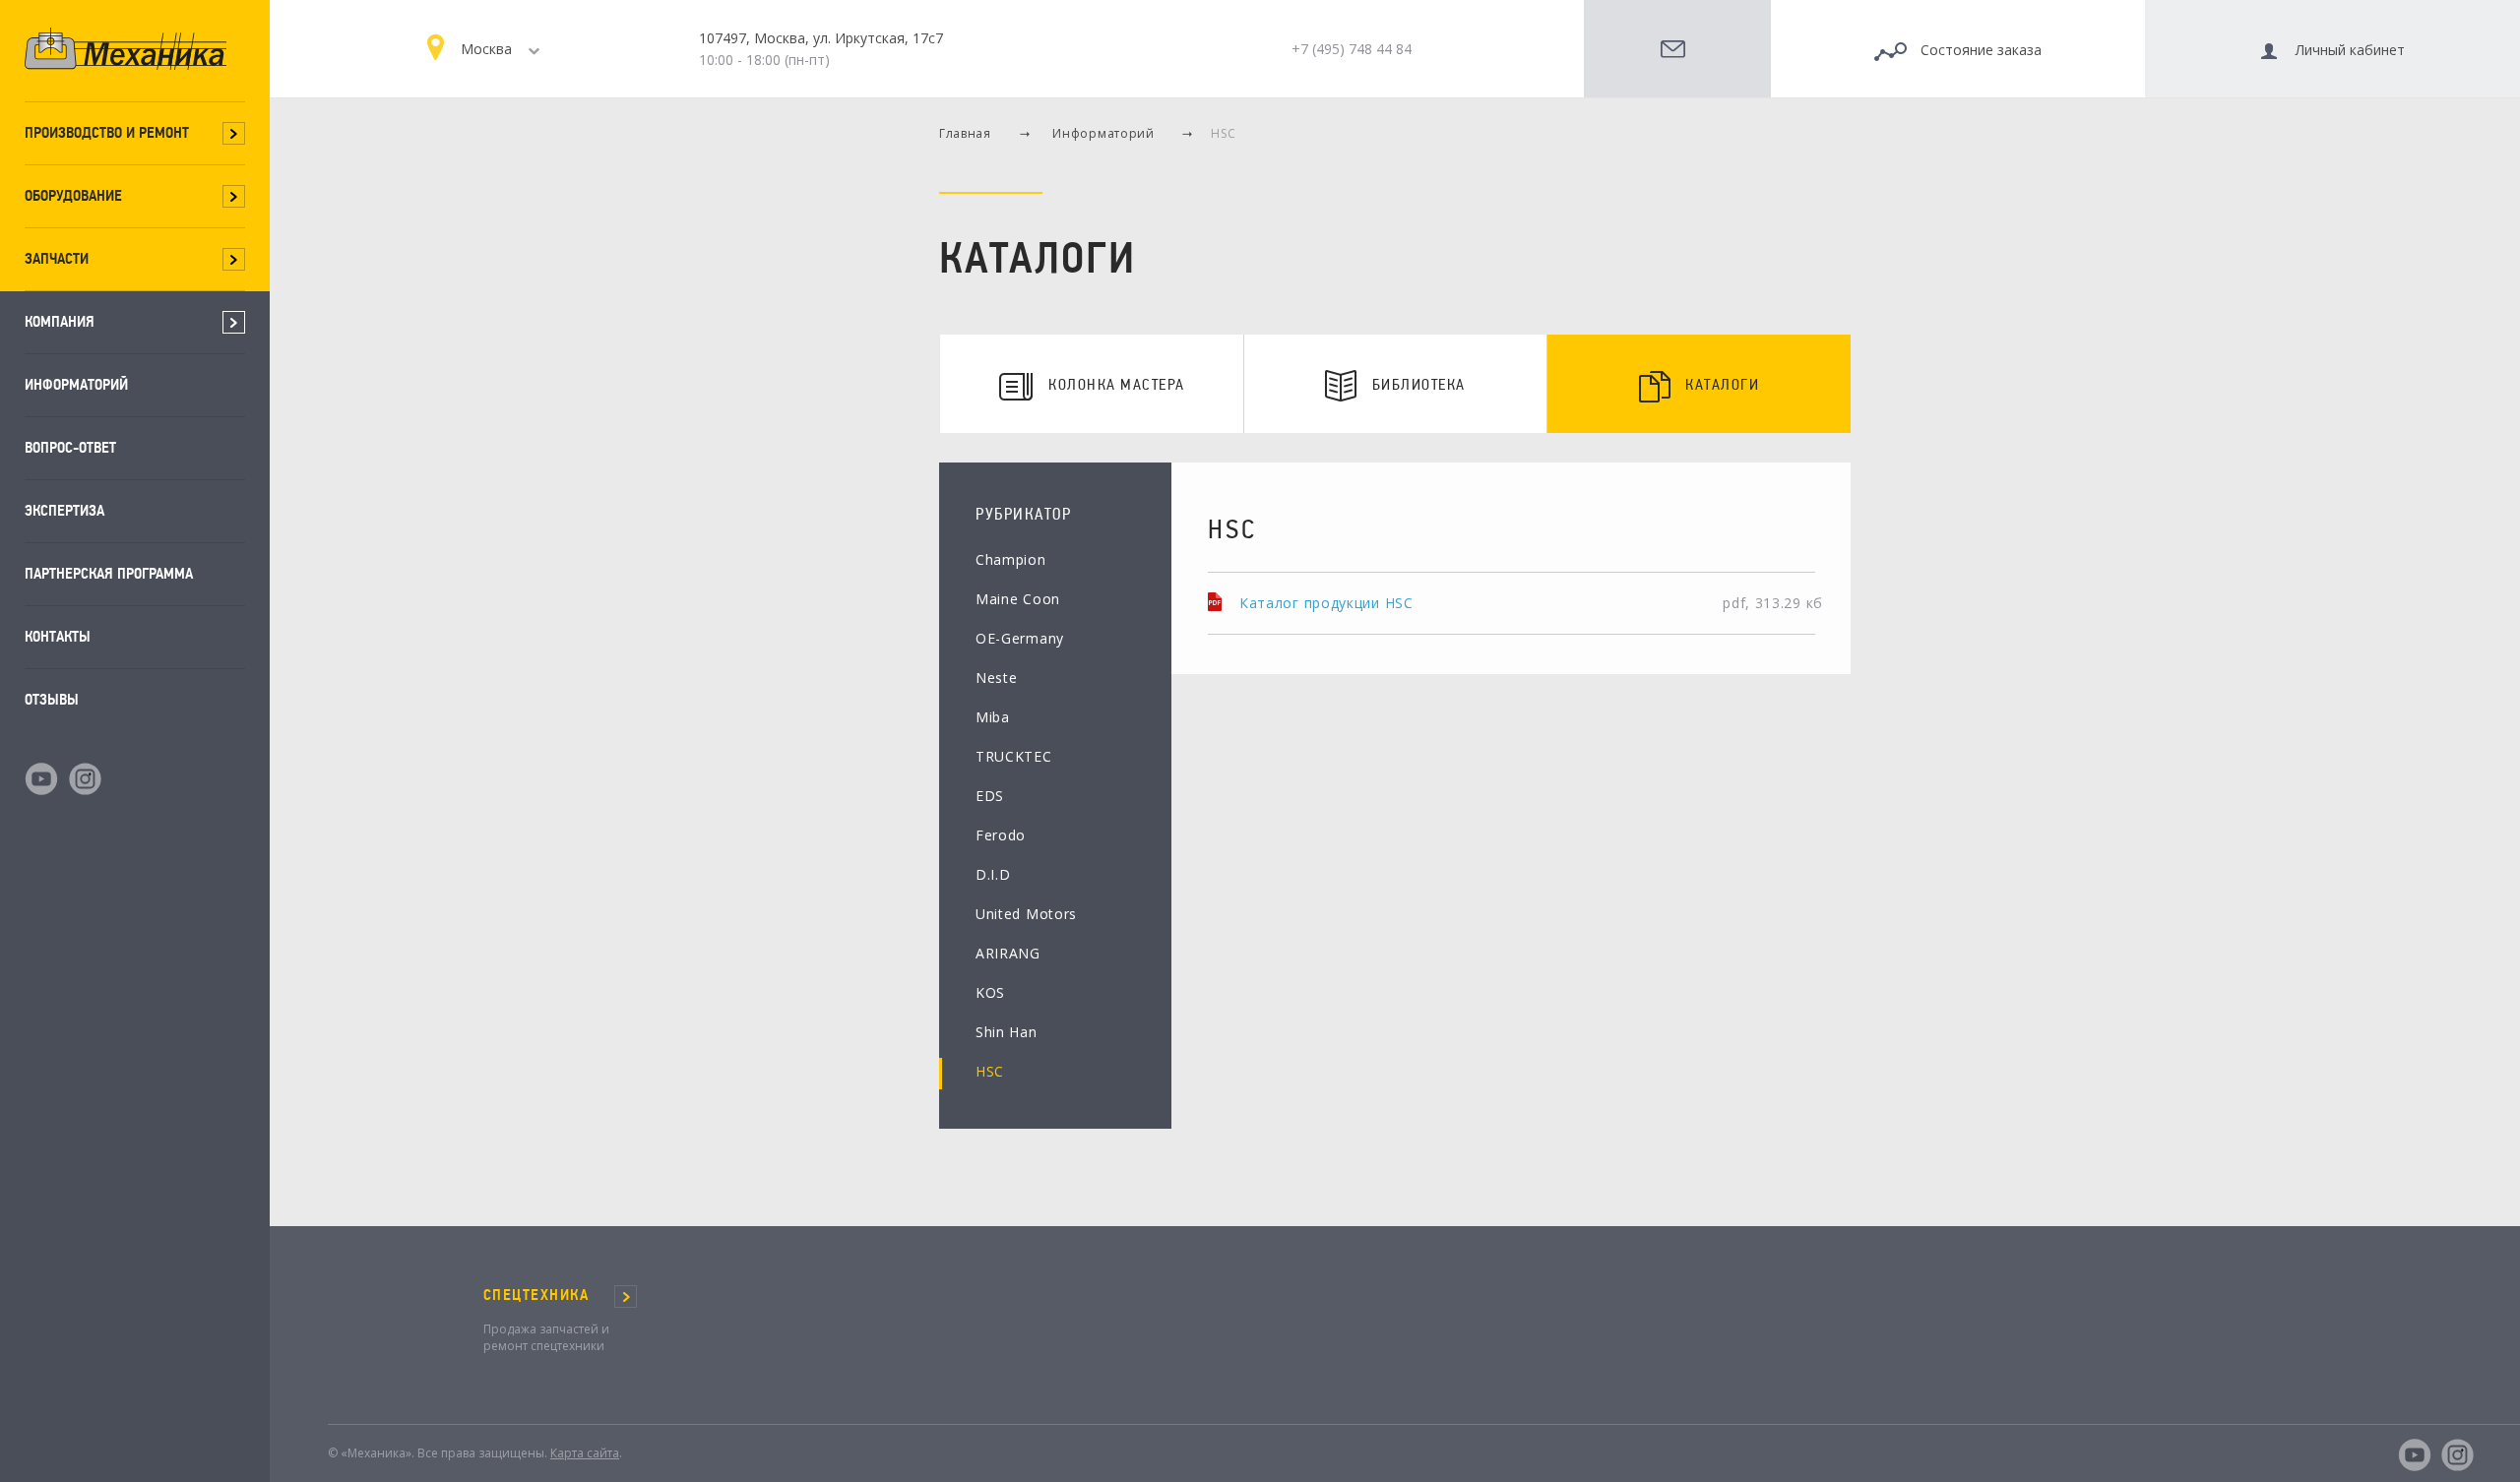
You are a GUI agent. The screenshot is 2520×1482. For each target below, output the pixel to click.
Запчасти (57, 258)
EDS (990, 796)
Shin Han (1007, 1032)
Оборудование (73, 195)
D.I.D (993, 874)
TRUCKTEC (1014, 756)
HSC (990, 1071)
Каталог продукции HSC (1326, 603)
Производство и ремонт (107, 132)
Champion (1011, 559)
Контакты (58, 636)
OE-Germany (1020, 638)
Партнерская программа (109, 573)
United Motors (1026, 914)
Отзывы (52, 699)
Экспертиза (64, 510)
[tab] (1092, 384)
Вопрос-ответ (70, 447)
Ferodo (1001, 835)
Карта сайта (585, 1453)
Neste (997, 678)
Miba (993, 717)
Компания (60, 321)
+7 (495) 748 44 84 (1352, 49)
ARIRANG (1008, 953)
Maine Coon (1018, 599)
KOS (990, 992)
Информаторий (76, 384)
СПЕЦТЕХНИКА (536, 1295)
